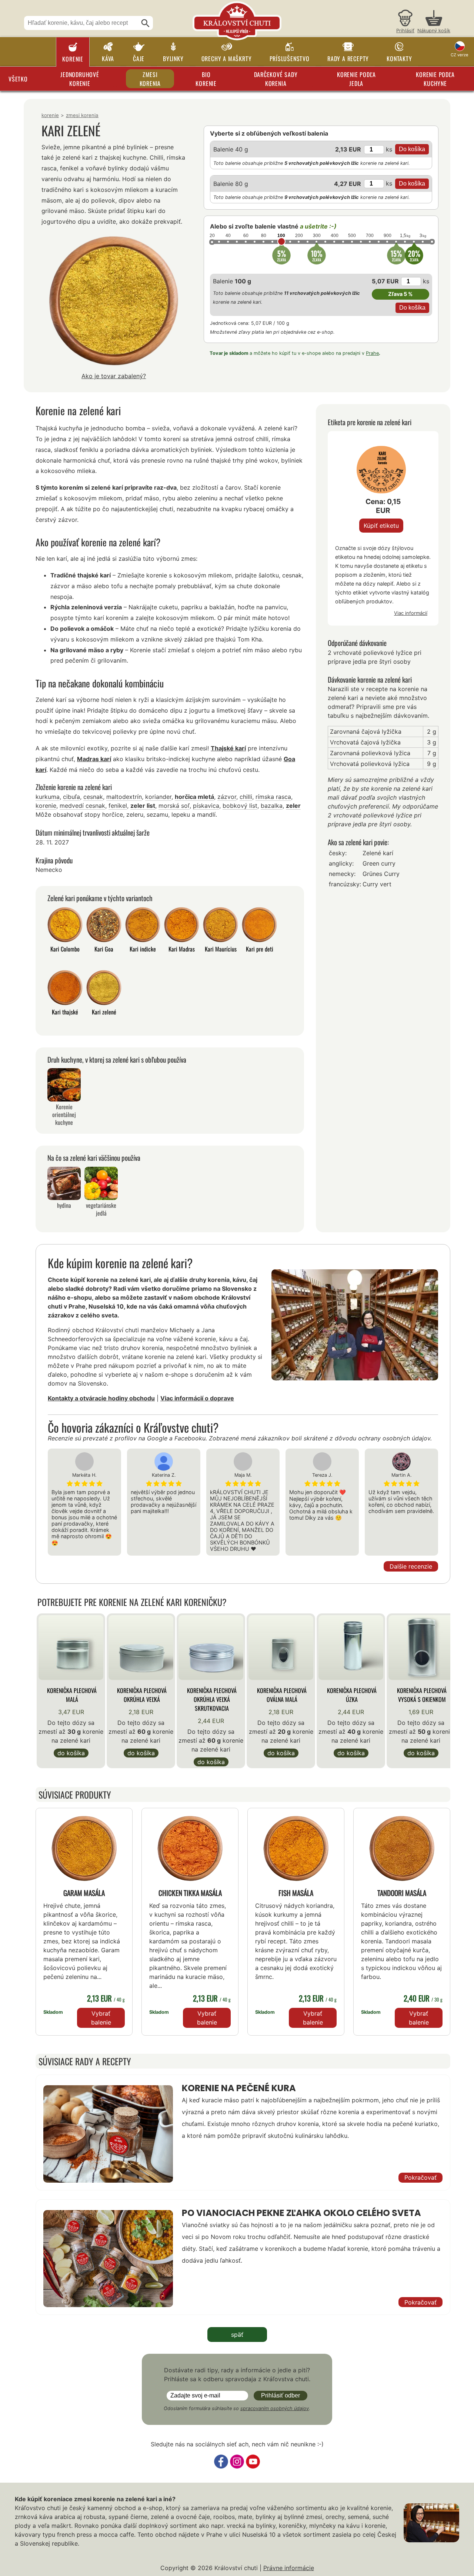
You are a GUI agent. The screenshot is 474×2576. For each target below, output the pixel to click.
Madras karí (94, 759)
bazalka (272, 806)
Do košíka (71, 1753)
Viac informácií (411, 613)
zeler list (143, 806)
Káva (108, 59)
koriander (158, 797)
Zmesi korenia (150, 79)
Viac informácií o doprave (197, 1398)
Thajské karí (228, 748)
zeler (293, 806)
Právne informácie (289, 2568)
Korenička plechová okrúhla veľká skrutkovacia (212, 1699)
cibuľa (71, 797)
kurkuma (48, 797)
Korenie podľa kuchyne (435, 79)
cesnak (93, 797)
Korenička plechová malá (72, 1695)
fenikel (118, 806)
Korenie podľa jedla (356, 79)
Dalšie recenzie (411, 1566)
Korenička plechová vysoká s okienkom (422, 1695)
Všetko (18, 79)
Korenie (73, 59)
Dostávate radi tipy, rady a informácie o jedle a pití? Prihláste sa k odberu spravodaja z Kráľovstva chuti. (237, 2375)
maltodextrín (124, 797)
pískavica (206, 806)
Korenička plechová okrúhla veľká (142, 1695)
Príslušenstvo (290, 59)
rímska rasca (273, 797)
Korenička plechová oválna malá (282, 1695)
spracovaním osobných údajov (275, 2408)
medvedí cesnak (82, 806)
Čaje (139, 59)
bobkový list (240, 806)
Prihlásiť (405, 31)
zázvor (227, 797)
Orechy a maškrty (227, 59)
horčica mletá (194, 797)
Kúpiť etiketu (381, 526)
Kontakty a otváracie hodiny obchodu (101, 1398)
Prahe (372, 353)
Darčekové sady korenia (276, 79)
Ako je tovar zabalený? (114, 376)
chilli (246, 797)
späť (237, 2335)
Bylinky (173, 59)
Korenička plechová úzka (352, 1695)
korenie (46, 806)
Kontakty (399, 59)
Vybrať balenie (101, 2018)
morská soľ (174, 806)
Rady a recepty (348, 59)
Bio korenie (206, 79)
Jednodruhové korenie (80, 79)
